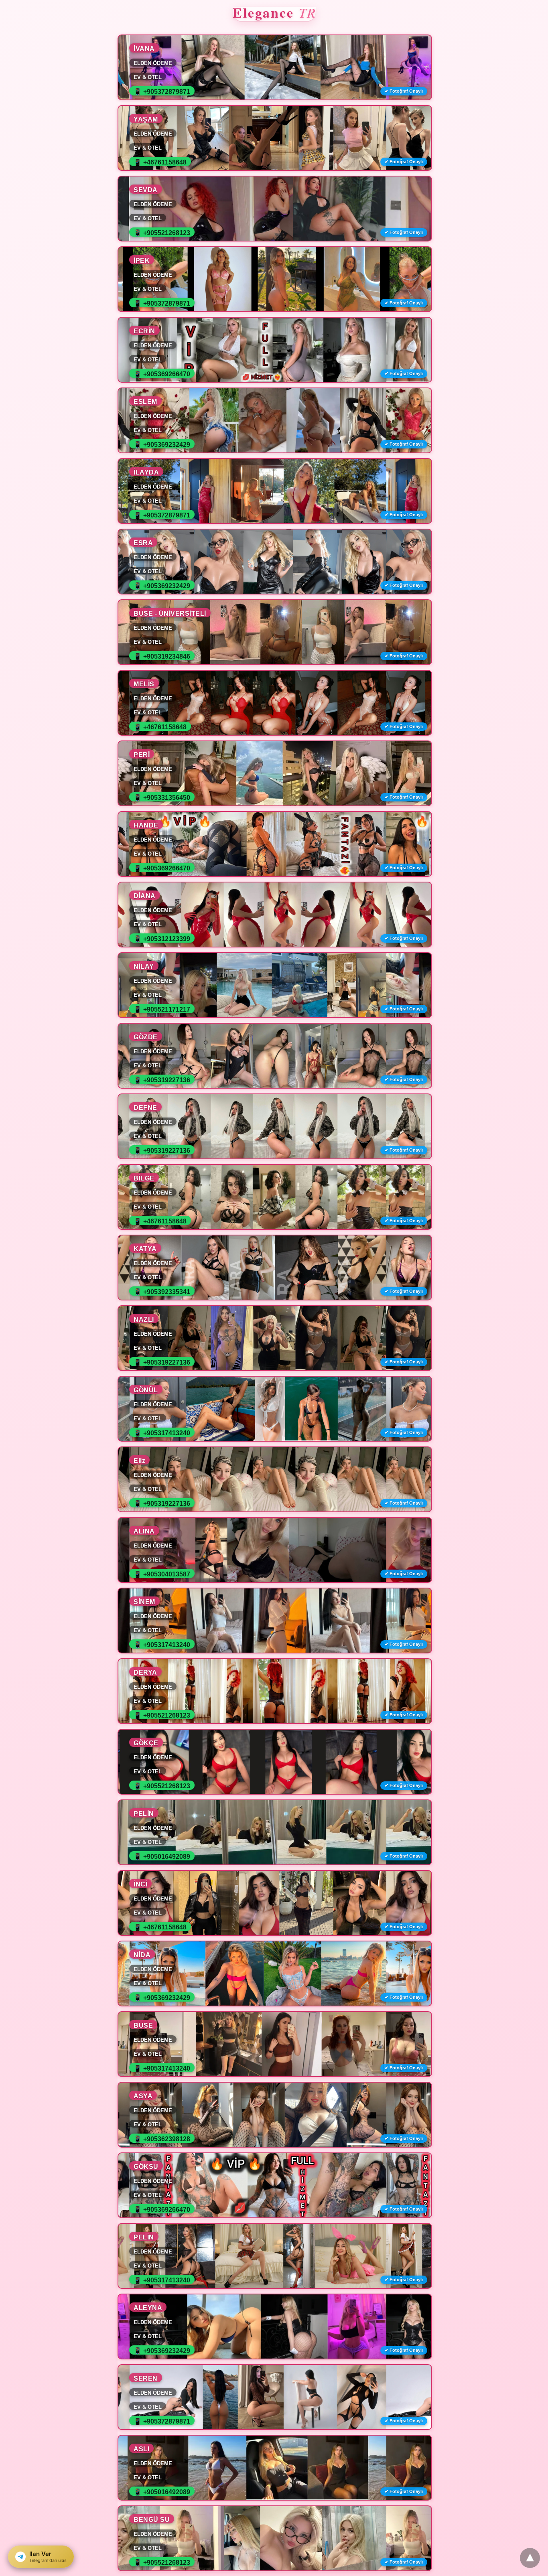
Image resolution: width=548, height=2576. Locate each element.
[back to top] (530, 2558)
